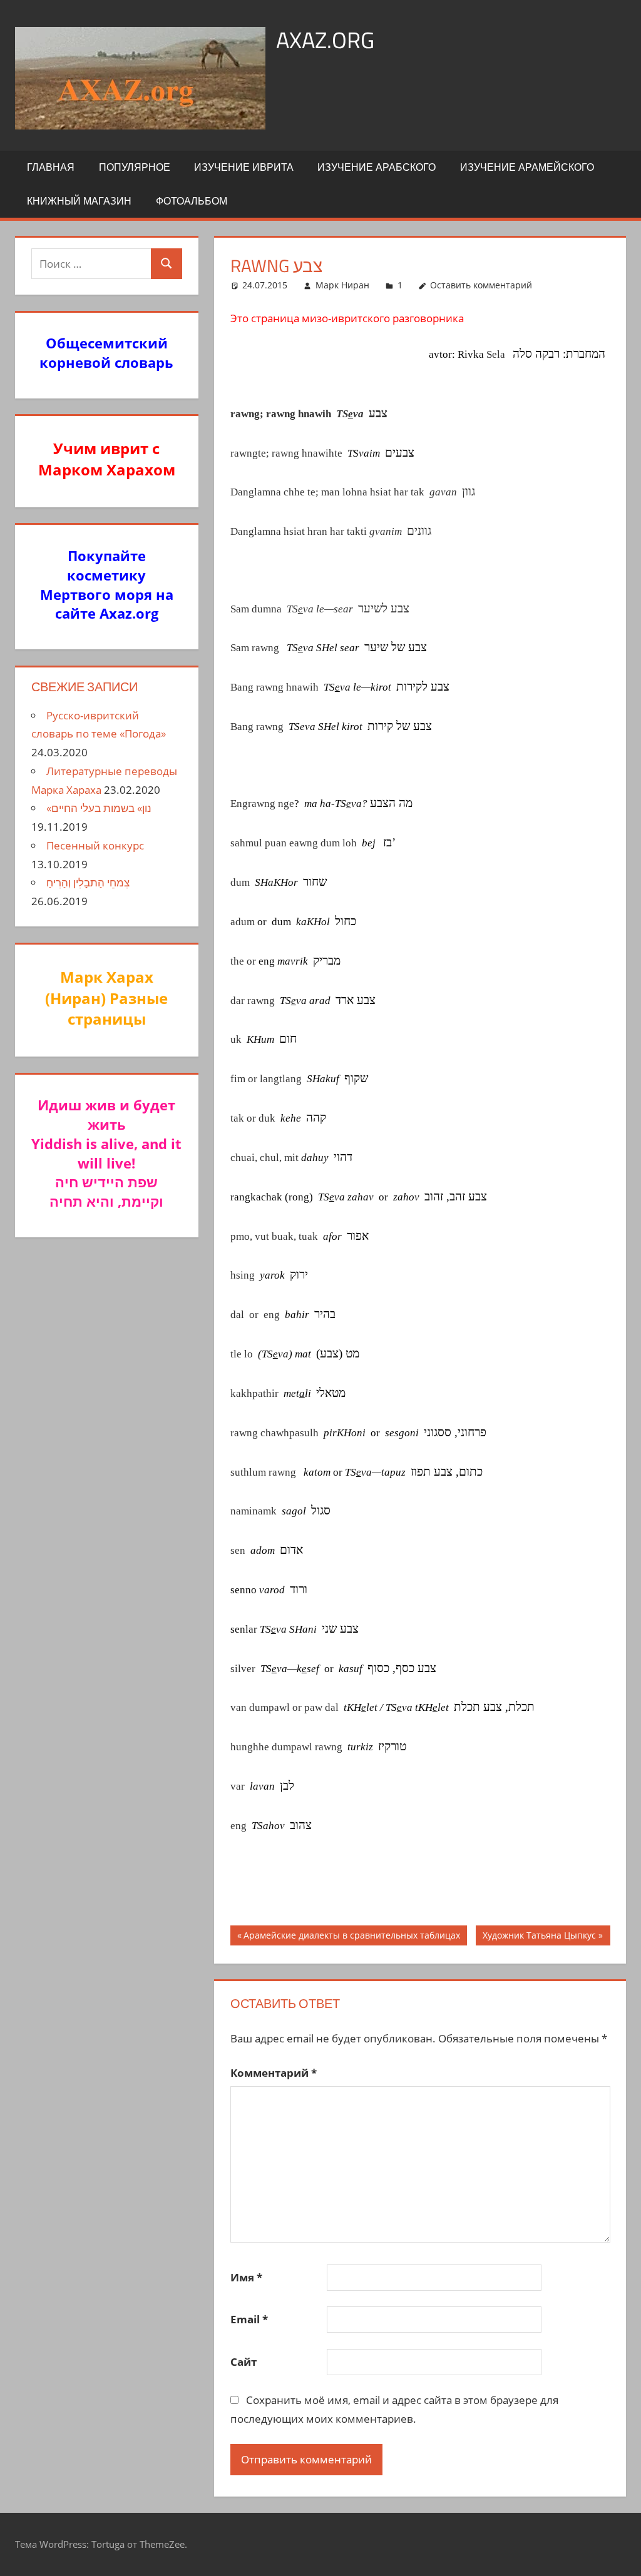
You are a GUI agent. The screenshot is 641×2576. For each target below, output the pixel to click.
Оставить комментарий (481, 285)
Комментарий (274, 2073)
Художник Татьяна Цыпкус (539, 1937)
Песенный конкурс (95, 845)
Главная (51, 167)
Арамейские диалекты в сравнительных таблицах (351, 1937)
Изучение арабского (377, 167)
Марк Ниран (342, 285)
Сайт (244, 2362)
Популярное (135, 167)
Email (249, 2319)
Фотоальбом (192, 201)
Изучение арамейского (527, 167)
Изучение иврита (244, 167)
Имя (246, 2277)
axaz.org (325, 40)
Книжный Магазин (79, 201)
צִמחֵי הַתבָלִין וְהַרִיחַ (88, 882)
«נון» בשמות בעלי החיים (99, 808)
